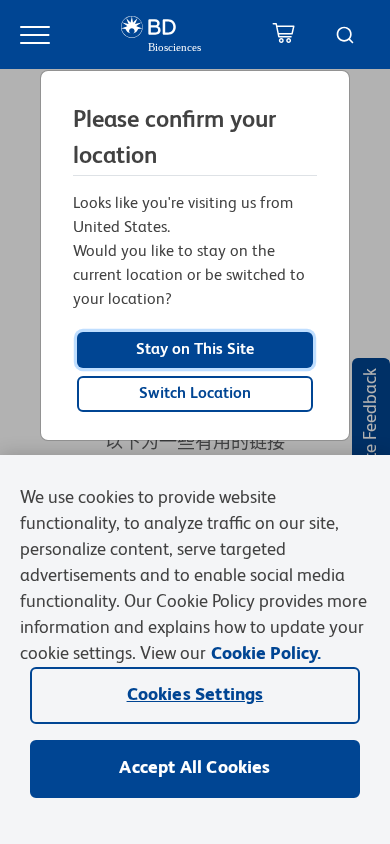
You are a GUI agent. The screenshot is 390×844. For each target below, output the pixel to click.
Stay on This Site (195, 350)
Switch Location (195, 394)
